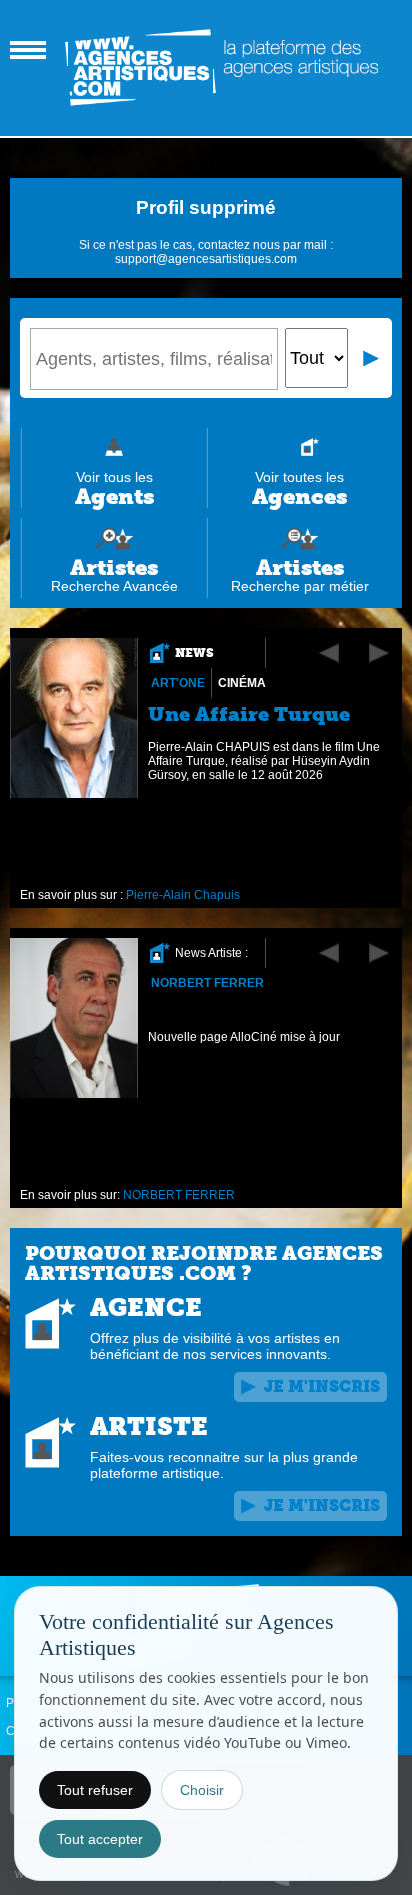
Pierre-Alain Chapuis (183, 895)
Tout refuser (95, 1790)
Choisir (202, 1790)
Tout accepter (100, 1839)
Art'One (178, 683)
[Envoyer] (372, 358)
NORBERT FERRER (207, 983)
